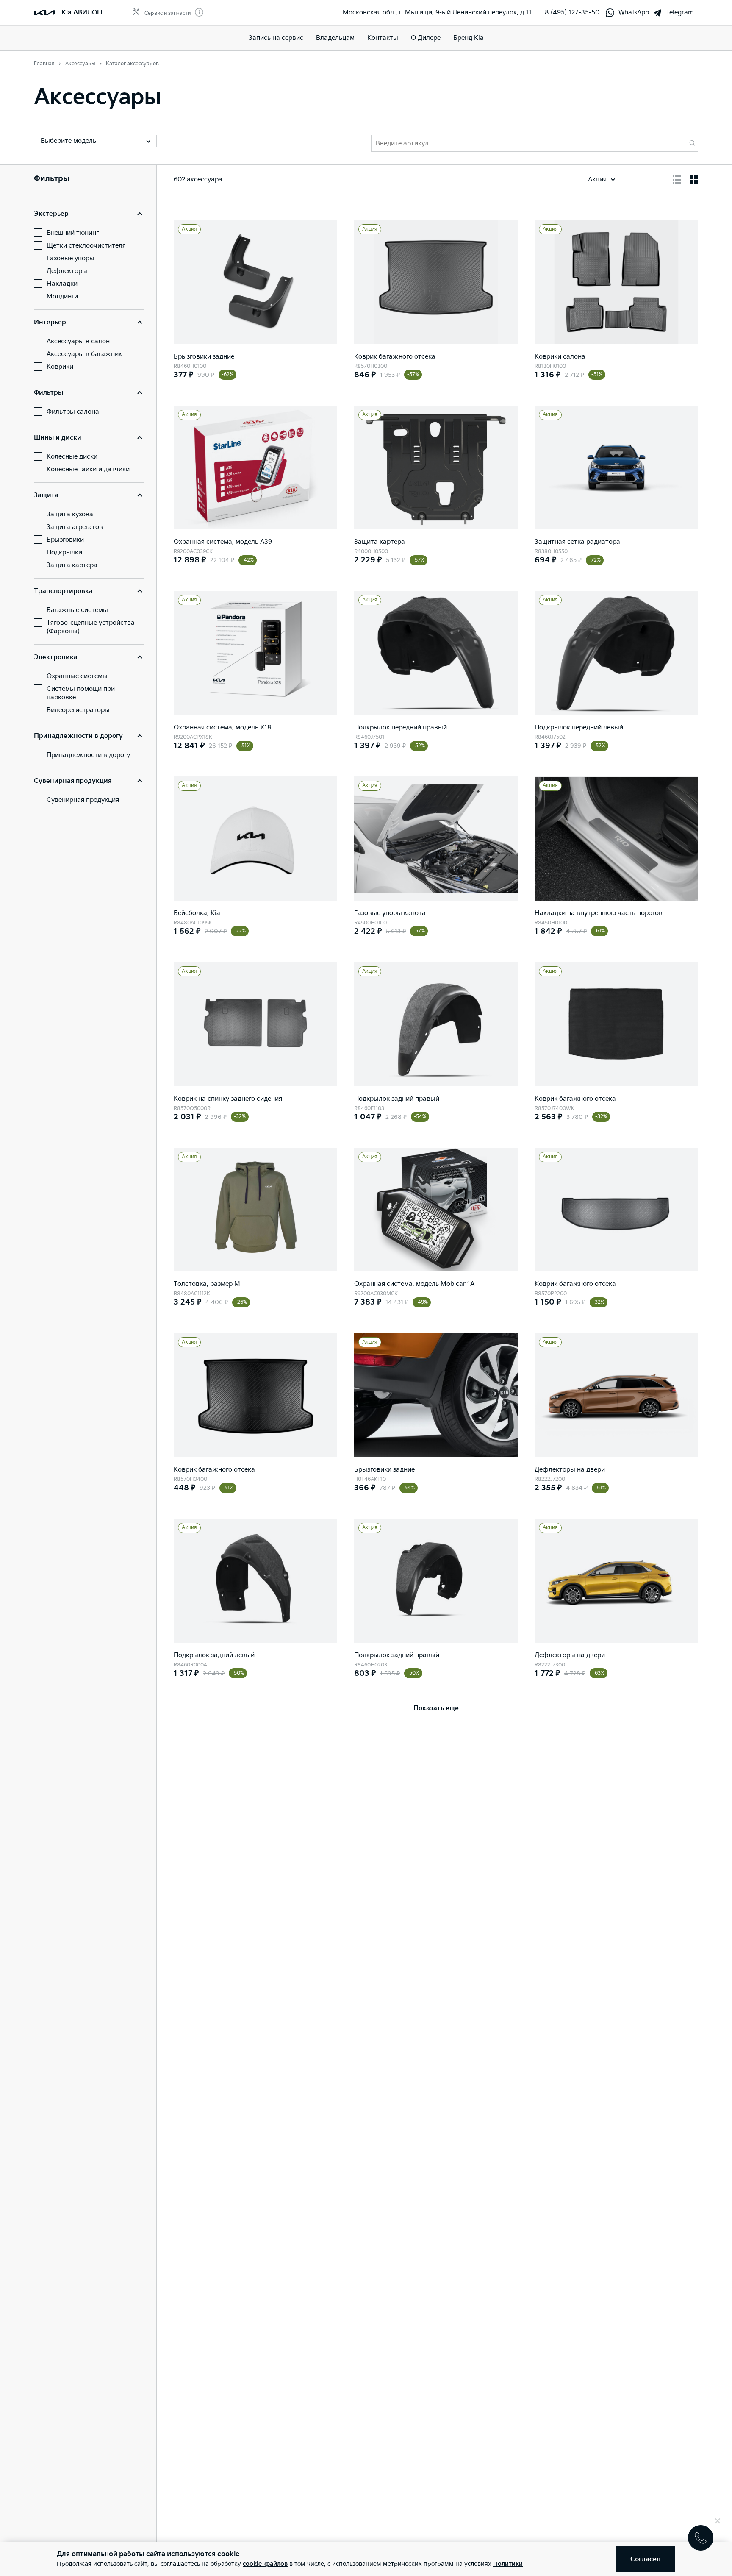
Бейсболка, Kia (197, 913)
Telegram (680, 13)
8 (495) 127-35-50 (572, 13)
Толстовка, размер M (207, 1284)
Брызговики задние (204, 357)
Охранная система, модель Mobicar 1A (414, 1284)
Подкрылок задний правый (397, 1099)
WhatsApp (634, 13)
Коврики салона (560, 357)
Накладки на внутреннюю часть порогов (599, 913)
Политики (508, 2564)
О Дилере (426, 38)
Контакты (383, 38)
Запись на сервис (276, 38)
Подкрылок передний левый (579, 727)
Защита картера (380, 542)
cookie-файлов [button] (265, 2564)
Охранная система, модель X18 (223, 727)
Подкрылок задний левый (214, 1655)
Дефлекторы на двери (570, 1470)
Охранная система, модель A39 (223, 542)
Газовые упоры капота (390, 913)
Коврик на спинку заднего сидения (228, 1099)
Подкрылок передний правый (401, 727)
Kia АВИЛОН (82, 13)
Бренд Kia (469, 38)
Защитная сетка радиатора (577, 542)
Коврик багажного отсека (395, 357)
